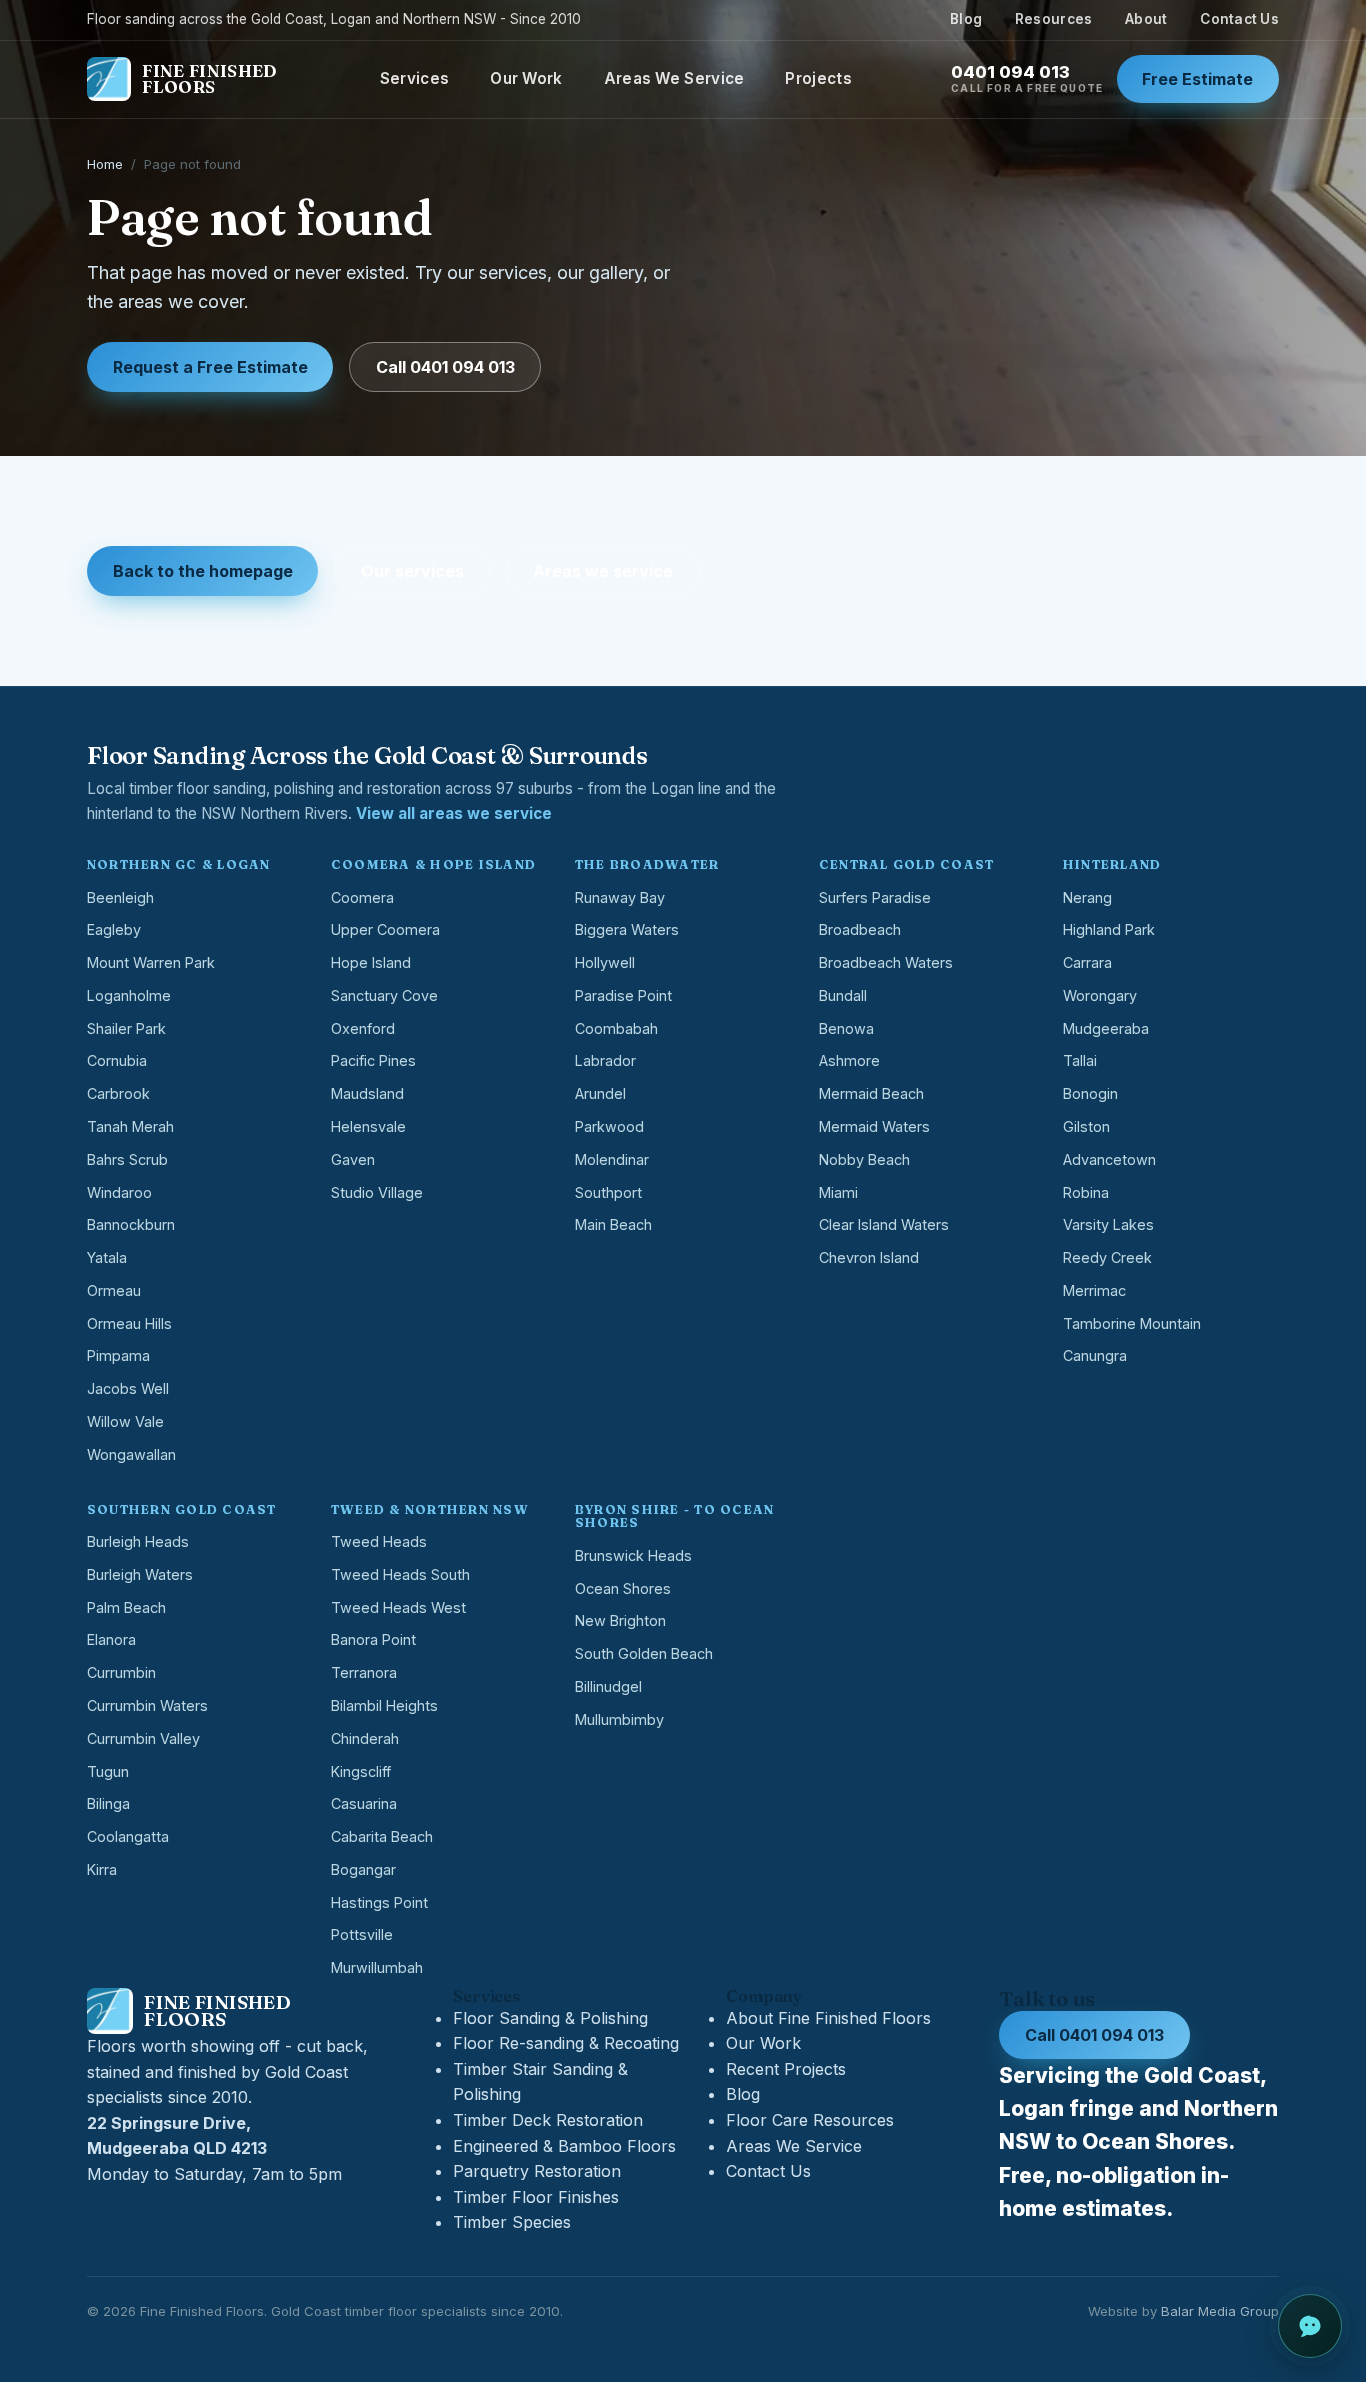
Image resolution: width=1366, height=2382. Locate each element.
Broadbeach (860, 929)
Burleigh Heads (138, 1541)
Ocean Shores (623, 1588)
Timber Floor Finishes (536, 2197)
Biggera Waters (627, 929)
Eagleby (114, 929)
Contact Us (1239, 19)
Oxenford (363, 1028)
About (1146, 19)
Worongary (1100, 995)
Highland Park (1109, 929)
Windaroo (119, 1192)
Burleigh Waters (140, 1574)
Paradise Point (623, 995)
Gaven (353, 1159)
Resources (1053, 19)
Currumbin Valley (143, 1738)
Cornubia (117, 1060)
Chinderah (365, 1738)
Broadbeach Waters (886, 962)
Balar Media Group (1220, 2311)
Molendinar (612, 1159)
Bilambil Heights (384, 1705)
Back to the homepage (203, 571)
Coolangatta (128, 1836)
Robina (1086, 1192)
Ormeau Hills (129, 1323)
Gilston (1086, 1126)
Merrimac (1094, 1290)
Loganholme (129, 995)
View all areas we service (454, 813)
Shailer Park (126, 1028)
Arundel (600, 1093)
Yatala (107, 1257)
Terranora (364, 1672)
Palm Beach (126, 1607)
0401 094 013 (1027, 78)
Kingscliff (361, 1771)
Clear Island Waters (884, 1224)
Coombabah (616, 1028)
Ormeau (114, 1290)
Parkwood (609, 1126)
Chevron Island (869, 1257)
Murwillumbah (377, 1967)
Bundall (843, 995)
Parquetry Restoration (537, 2171)
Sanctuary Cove (384, 995)
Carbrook (118, 1093)
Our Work (526, 78)
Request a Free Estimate (210, 367)
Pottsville (362, 1934)
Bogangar (363, 1869)
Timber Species (512, 2222)
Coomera (362, 897)
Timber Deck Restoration (548, 2120)
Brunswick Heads (633, 1555)
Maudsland (367, 1093)
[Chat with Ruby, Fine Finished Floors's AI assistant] (1310, 2326)
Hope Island (371, 962)
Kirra (102, 1869)
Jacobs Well (128, 1388)
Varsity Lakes (1108, 1224)
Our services (412, 571)
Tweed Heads (379, 1541)
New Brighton (620, 1620)
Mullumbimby (619, 1719)
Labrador (605, 1060)
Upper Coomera (385, 929)
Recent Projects (786, 2069)
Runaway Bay (620, 897)
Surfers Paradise (875, 897)
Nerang (1087, 897)
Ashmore (849, 1060)
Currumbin (121, 1672)
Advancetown (1109, 1159)
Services (414, 78)
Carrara (1087, 962)
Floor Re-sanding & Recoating (566, 2043)
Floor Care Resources (810, 2120)
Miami (838, 1192)
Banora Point (373, 1639)
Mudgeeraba (1106, 1028)
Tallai (1080, 1060)
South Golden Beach (644, 1653)
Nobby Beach (864, 1159)
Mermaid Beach (871, 1093)
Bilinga (108, 1803)
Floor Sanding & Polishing (550, 2018)
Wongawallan (131, 1454)
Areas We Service (674, 78)
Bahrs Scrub (127, 1159)
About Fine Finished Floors (828, 2018)
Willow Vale (125, 1421)
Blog (966, 19)
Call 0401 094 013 (445, 367)
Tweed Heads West (398, 1607)
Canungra (1095, 1355)
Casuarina (364, 1803)
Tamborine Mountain (1132, 1323)
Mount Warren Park (151, 962)
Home (105, 164)
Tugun (108, 1771)
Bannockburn (131, 1224)
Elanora (111, 1639)
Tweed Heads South (400, 1574)
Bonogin (1090, 1093)
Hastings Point (379, 1902)
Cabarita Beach (382, 1836)
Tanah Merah (130, 1126)
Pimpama (118, 1355)
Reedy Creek (1107, 1257)
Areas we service (603, 571)
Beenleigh (120, 897)
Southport (608, 1192)
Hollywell (605, 962)
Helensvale (368, 1126)
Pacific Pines (373, 1060)
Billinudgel (608, 1686)
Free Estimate (1197, 79)
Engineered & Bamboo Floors (564, 2146)
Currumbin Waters (147, 1705)
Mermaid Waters (874, 1126)
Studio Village (377, 1192)
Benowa (846, 1028)
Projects (818, 78)
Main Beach (613, 1224)
